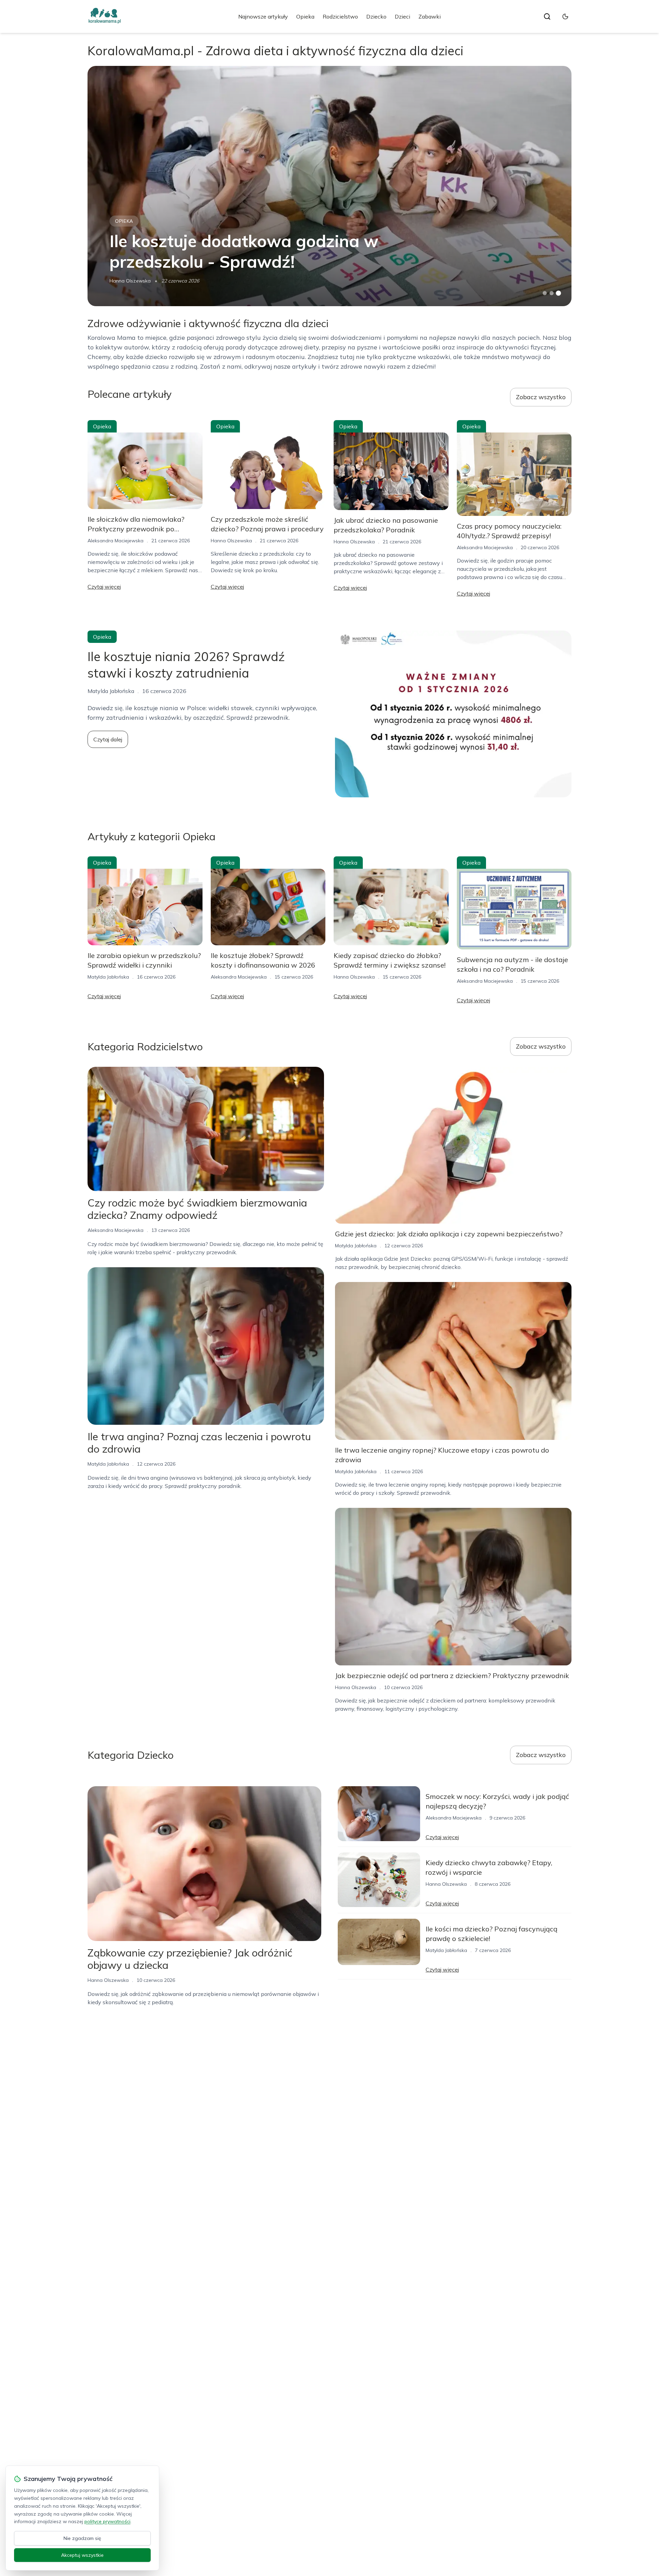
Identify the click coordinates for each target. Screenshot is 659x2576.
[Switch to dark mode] (565, 16)
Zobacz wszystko (541, 397)
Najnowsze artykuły (263, 16)
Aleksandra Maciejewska (115, 541)
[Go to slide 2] (552, 293)
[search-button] (547, 16)
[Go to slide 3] (559, 293)
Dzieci (402, 16)
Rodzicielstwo (340, 16)
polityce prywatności (107, 2521)
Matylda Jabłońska (108, 977)
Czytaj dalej (108, 739)
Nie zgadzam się (82, 2538)
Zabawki (430, 16)
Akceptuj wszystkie (82, 2555)
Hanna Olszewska (130, 281)
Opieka (305, 16)
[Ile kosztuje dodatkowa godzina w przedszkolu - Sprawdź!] (329, 186)
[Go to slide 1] (545, 293)
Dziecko (376, 16)
